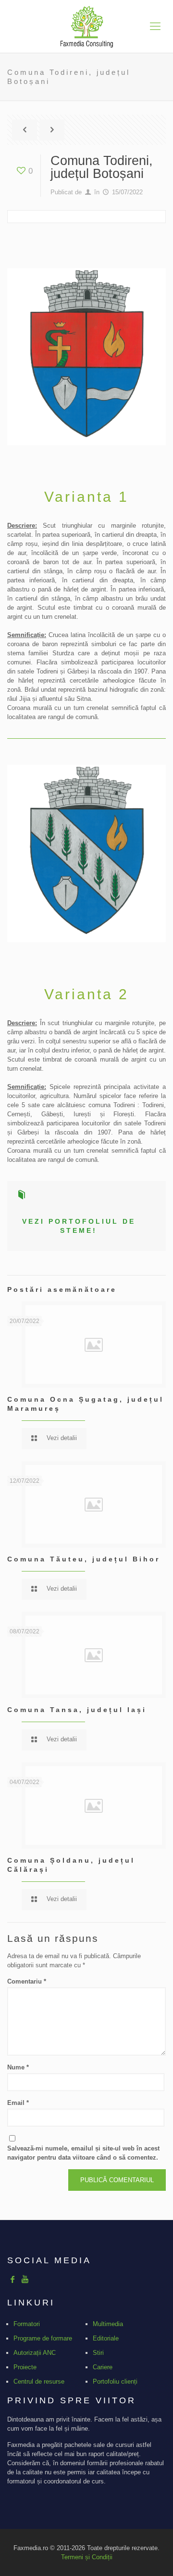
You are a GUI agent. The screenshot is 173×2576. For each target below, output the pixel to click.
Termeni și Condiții (87, 2557)
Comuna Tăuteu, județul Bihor (84, 1559)
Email (18, 2103)
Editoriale (106, 2338)
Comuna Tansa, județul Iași (77, 1710)
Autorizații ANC (35, 2353)
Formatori (27, 2324)
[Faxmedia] (86, 26)
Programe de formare (43, 2338)
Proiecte (25, 2367)
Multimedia (108, 2324)
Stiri (98, 2353)
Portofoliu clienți (115, 2381)
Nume (18, 2067)
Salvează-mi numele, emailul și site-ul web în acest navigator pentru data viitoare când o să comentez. (83, 2153)
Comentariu (27, 1981)
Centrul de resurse (39, 2381)
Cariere (103, 2367)
